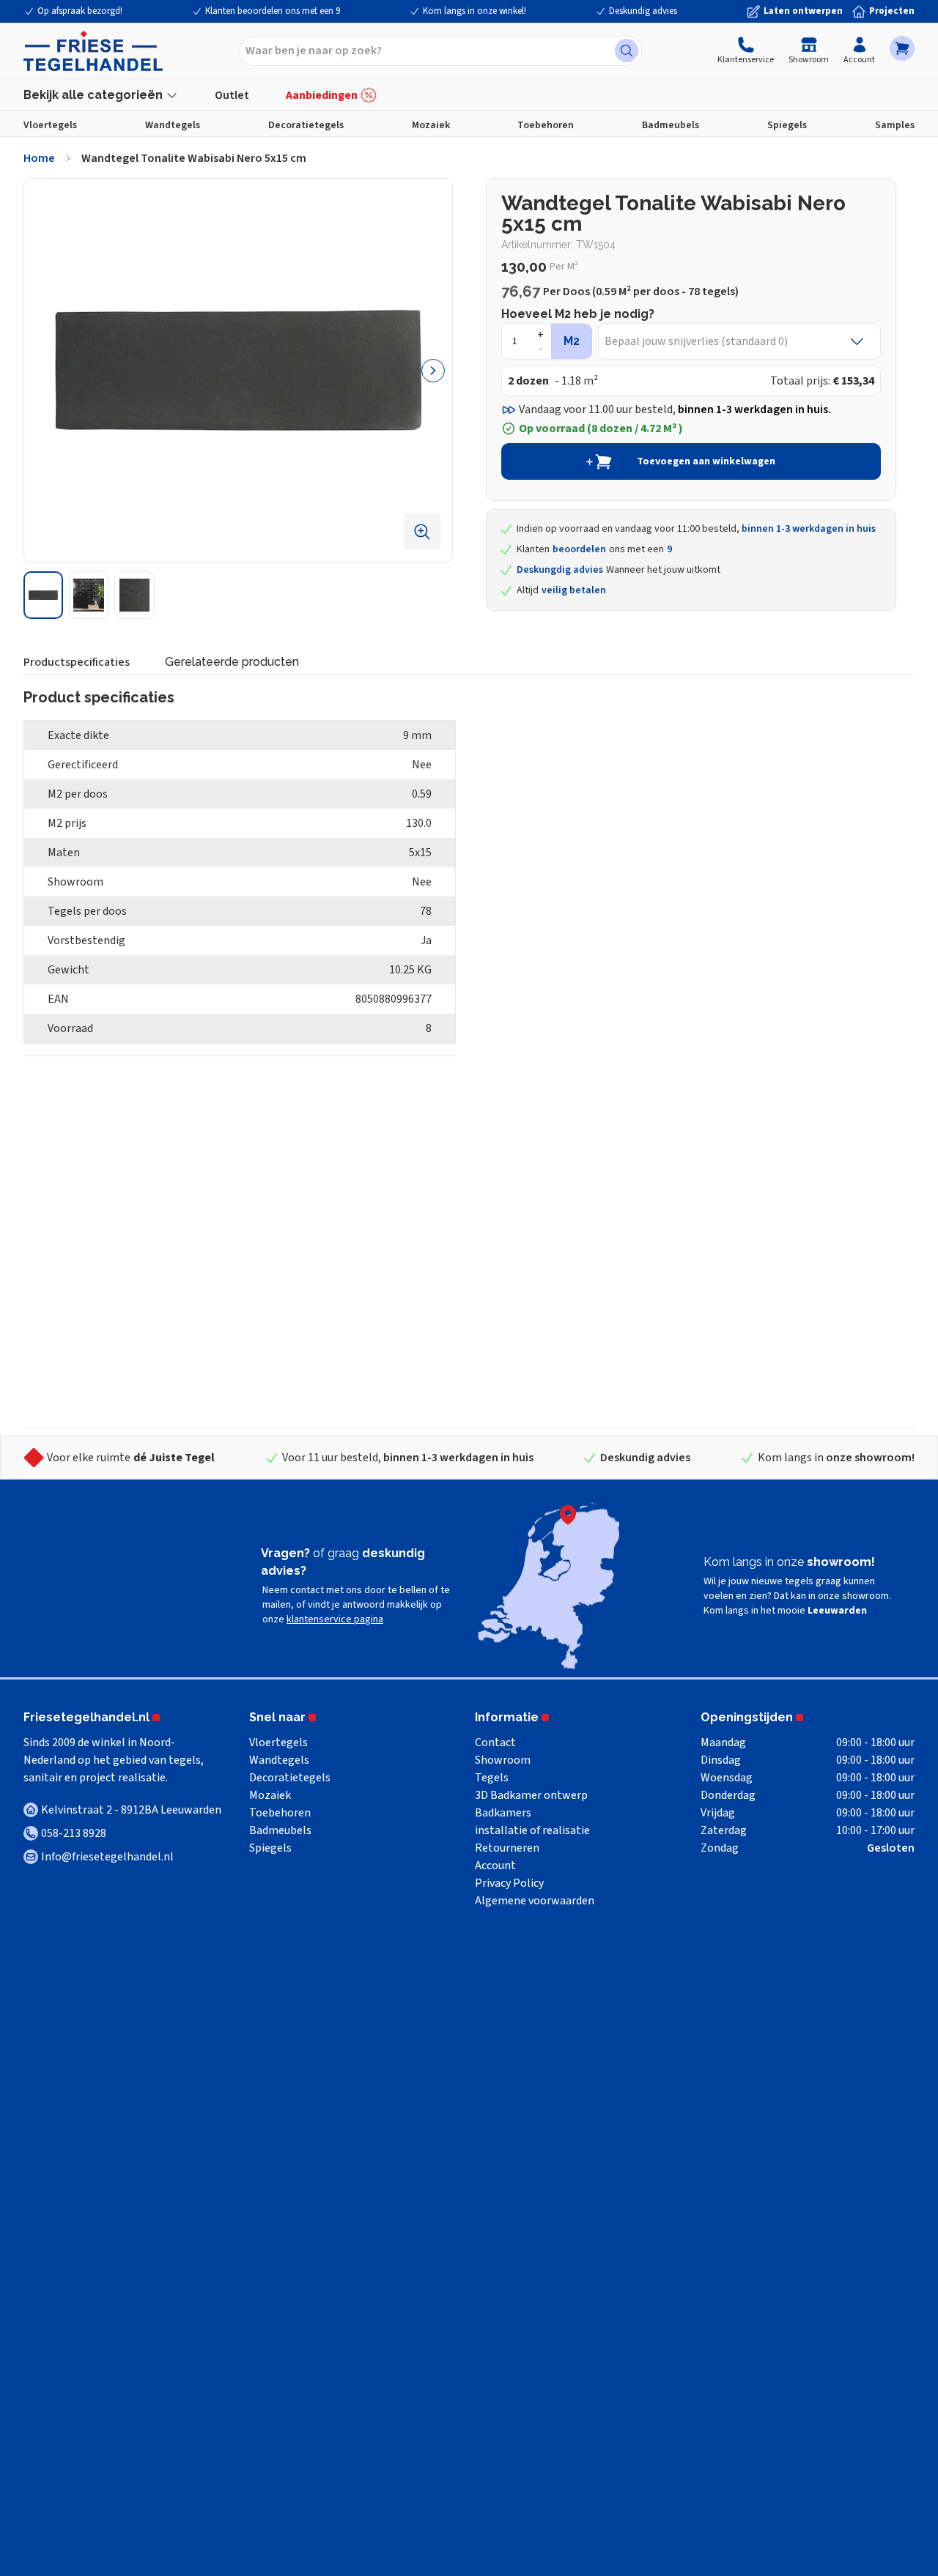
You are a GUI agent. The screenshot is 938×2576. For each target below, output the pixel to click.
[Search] (627, 51)
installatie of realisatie (532, 1830)
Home (39, 158)
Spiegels (787, 125)
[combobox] (440, 51)
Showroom (809, 60)
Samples (895, 125)
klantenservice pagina (335, 1619)
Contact (495, 1742)
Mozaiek (431, 125)
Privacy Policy (509, 1883)
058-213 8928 (74, 1833)
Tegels (492, 1778)
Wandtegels (173, 125)
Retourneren (507, 1848)
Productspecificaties (77, 662)
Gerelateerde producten (232, 662)
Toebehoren (546, 125)
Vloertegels (50, 125)
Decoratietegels (306, 125)
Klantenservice (746, 60)
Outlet (232, 95)
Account (859, 60)
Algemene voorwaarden (535, 1901)
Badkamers (503, 1813)
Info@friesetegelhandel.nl (107, 1857)
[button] (902, 48)
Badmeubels (671, 125)
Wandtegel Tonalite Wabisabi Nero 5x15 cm (194, 158)
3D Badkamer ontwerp (531, 1795)
